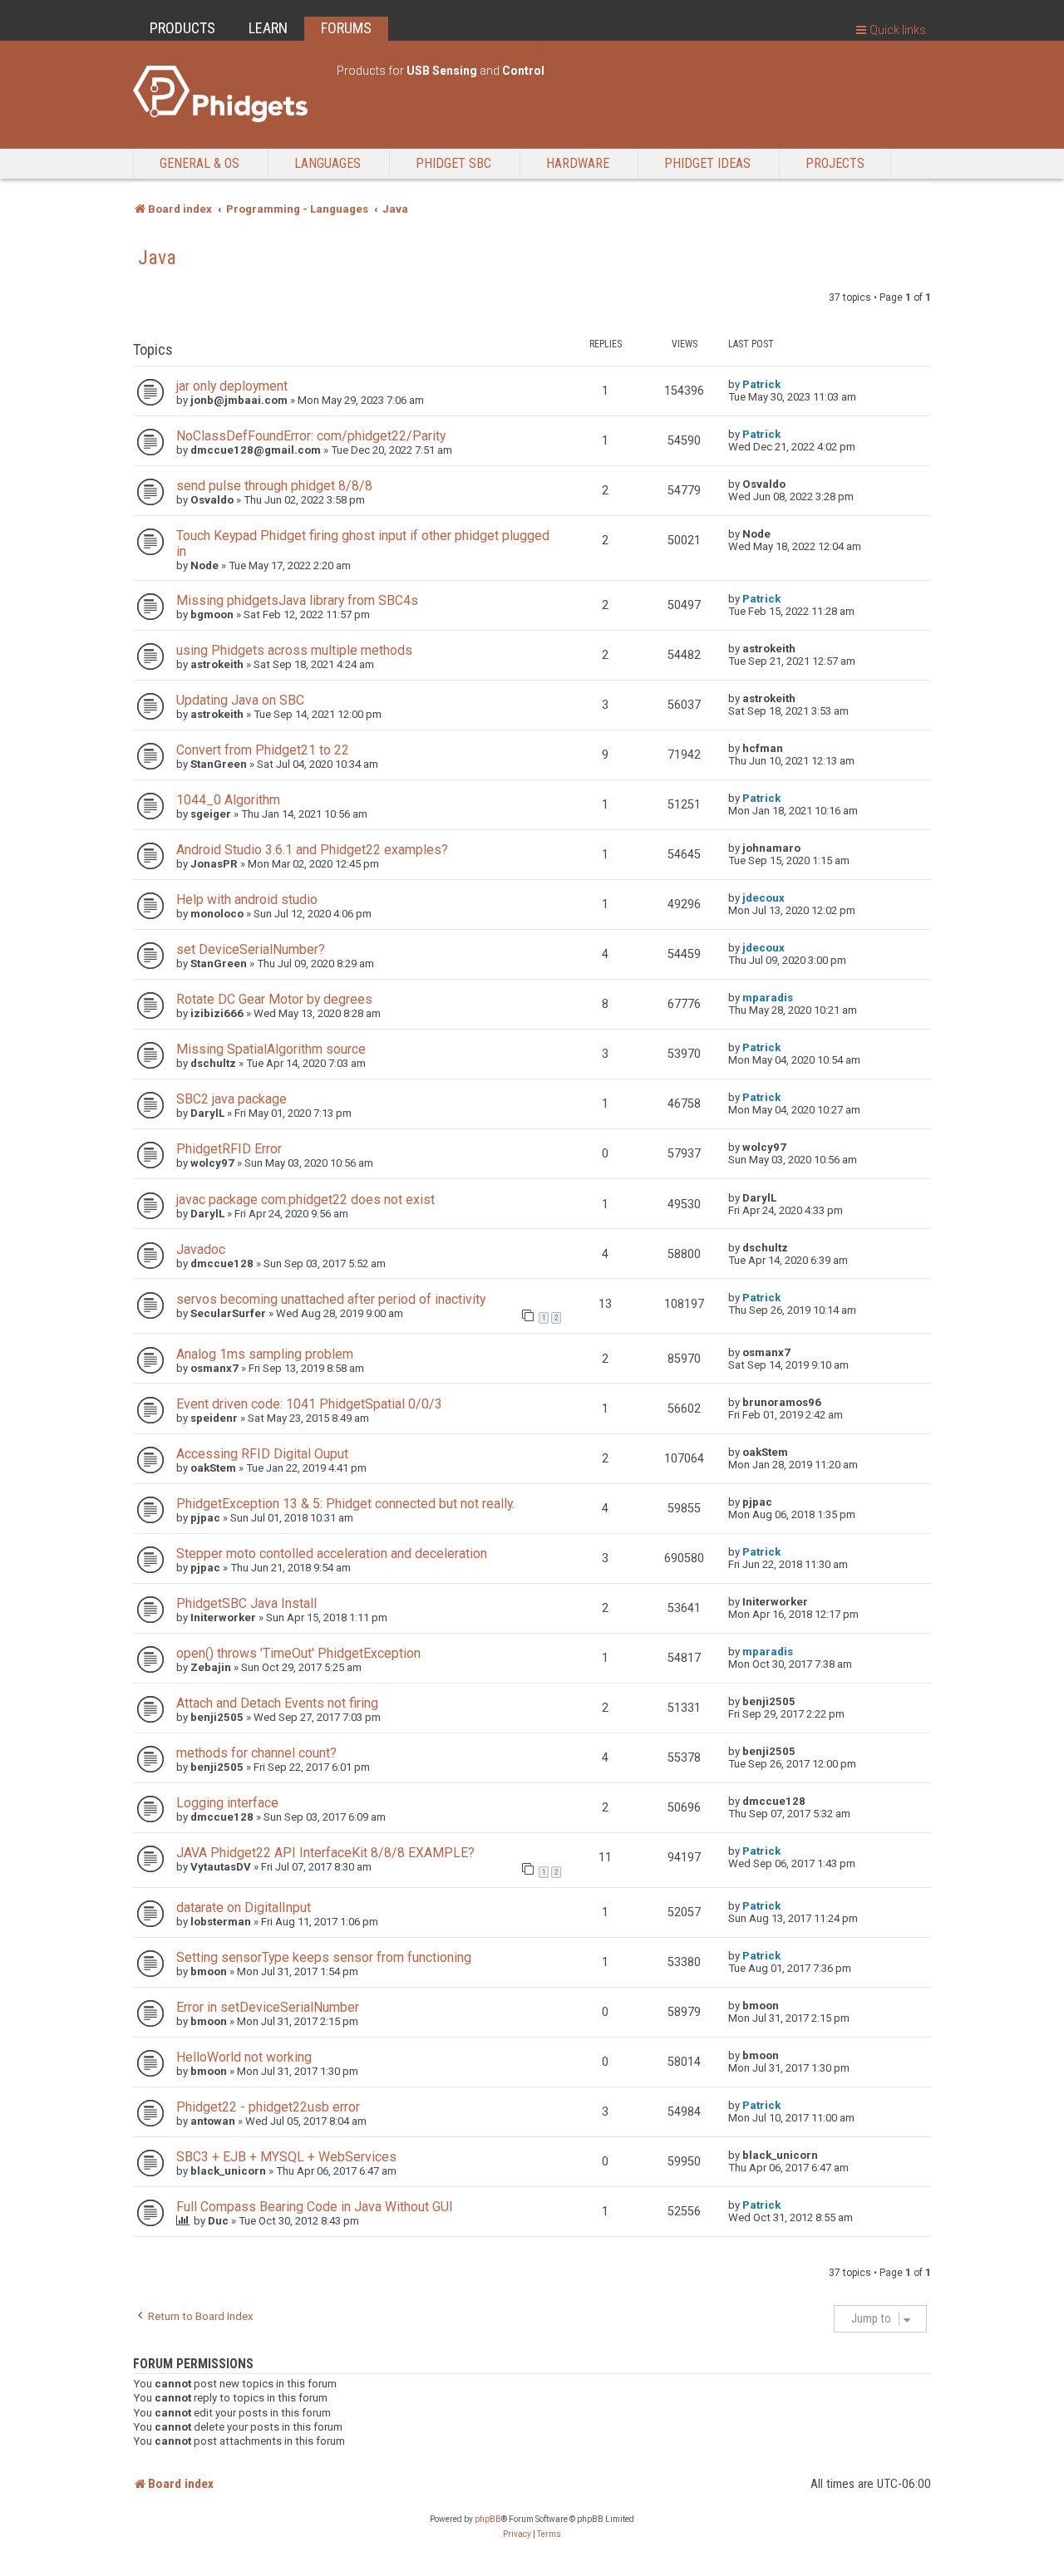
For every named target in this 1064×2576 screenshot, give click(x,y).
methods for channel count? (256, 1753)
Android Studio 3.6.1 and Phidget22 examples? (312, 850)
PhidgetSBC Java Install (246, 1603)
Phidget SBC (453, 163)
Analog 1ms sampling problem (265, 1354)
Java (157, 258)
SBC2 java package (232, 1099)
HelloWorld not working (244, 2057)
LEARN (268, 28)
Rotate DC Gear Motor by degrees (274, 999)
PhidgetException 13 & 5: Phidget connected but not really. (345, 1504)
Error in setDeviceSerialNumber (268, 2007)
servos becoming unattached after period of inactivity (331, 1299)
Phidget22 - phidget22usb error (268, 2107)
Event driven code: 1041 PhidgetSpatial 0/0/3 (309, 1404)
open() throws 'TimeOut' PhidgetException (298, 1653)
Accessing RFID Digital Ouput (262, 1454)
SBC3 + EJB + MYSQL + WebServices (286, 2157)
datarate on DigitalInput (244, 1907)
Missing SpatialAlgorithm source (271, 1049)
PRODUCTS (182, 28)
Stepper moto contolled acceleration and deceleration (332, 1553)
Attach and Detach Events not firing (277, 1703)
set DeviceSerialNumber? (251, 949)
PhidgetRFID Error (229, 1149)
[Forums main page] (227, 94)
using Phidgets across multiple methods (294, 650)
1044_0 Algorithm (228, 800)
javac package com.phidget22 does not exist (305, 1200)
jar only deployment (232, 386)
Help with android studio (247, 900)
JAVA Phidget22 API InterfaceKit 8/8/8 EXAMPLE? (325, 1853)
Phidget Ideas (707, 163)
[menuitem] (517, 2534)
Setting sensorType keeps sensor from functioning (324, 1957)
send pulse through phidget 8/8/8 (274, 486)
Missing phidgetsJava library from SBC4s (297, 600)
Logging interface (227, 1803)
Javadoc (201, 1249)
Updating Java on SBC (240, 700)
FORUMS (346, 28)
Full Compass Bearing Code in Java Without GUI (315, 2207)
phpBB (488, 2519)
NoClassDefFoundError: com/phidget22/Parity (311, 436)
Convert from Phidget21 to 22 (263, 750)
